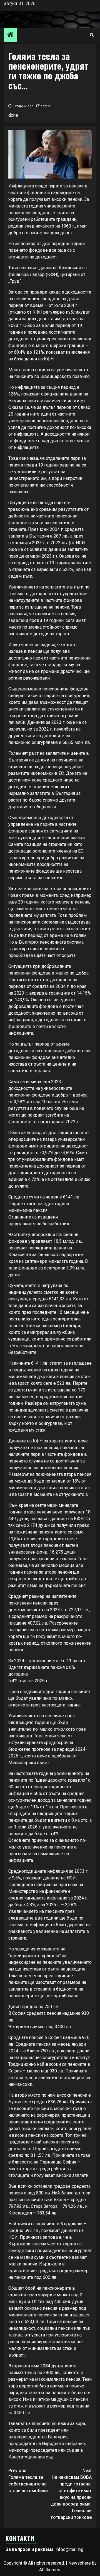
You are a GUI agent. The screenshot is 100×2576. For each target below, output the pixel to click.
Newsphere (80, 2563)
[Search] (92, 35)
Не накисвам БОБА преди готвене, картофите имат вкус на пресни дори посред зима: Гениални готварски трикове (71, 2494)
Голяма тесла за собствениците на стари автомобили (28, 2481)
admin (45, 106)
